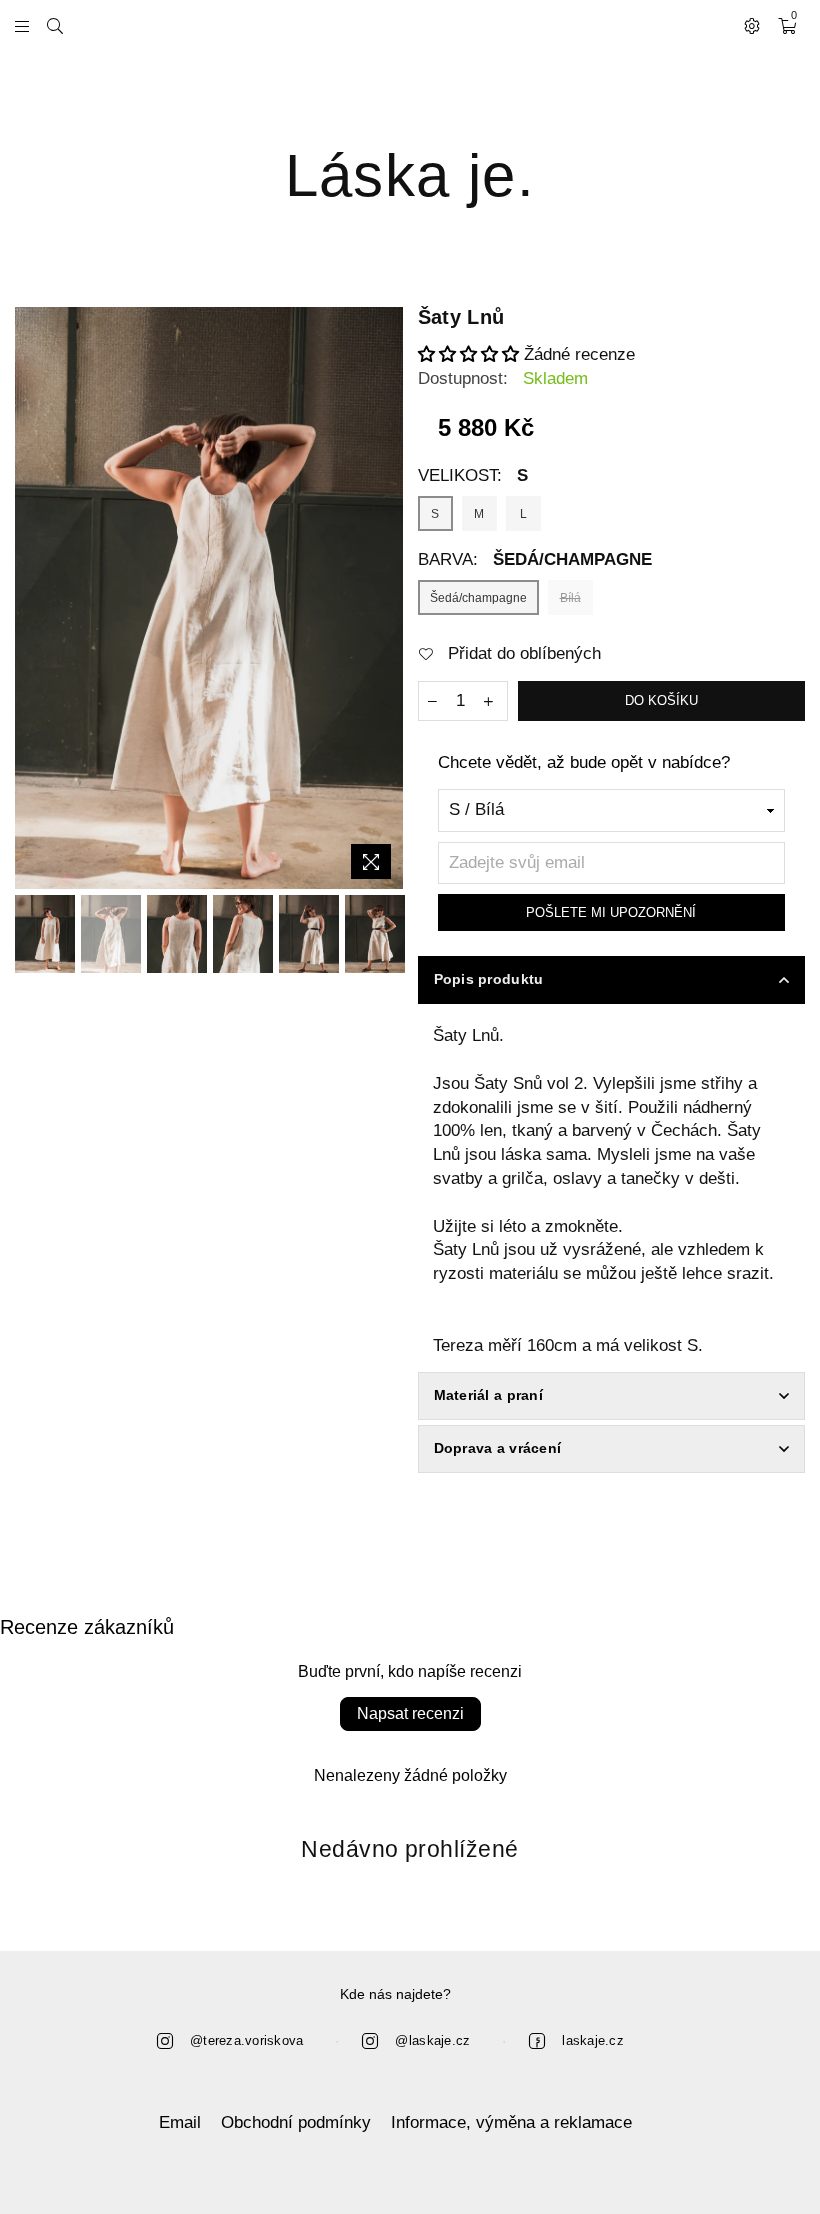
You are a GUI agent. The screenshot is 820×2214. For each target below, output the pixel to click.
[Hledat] (55, 25)
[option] (209, 598)
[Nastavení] (752, 25)
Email (180, 2122)
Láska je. (410, 175)
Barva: (535, 559)
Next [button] (385, 598)
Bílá (570, 598)
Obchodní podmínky (296, 2122)
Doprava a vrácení (498, 1448)
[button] (468, 354)
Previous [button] (32, 598)
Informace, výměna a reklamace (511, 2122)
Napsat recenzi (410, 1713)
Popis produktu (489, 979)
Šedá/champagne (478, 598)
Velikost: (473, 475)
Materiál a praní (488, 1395)
